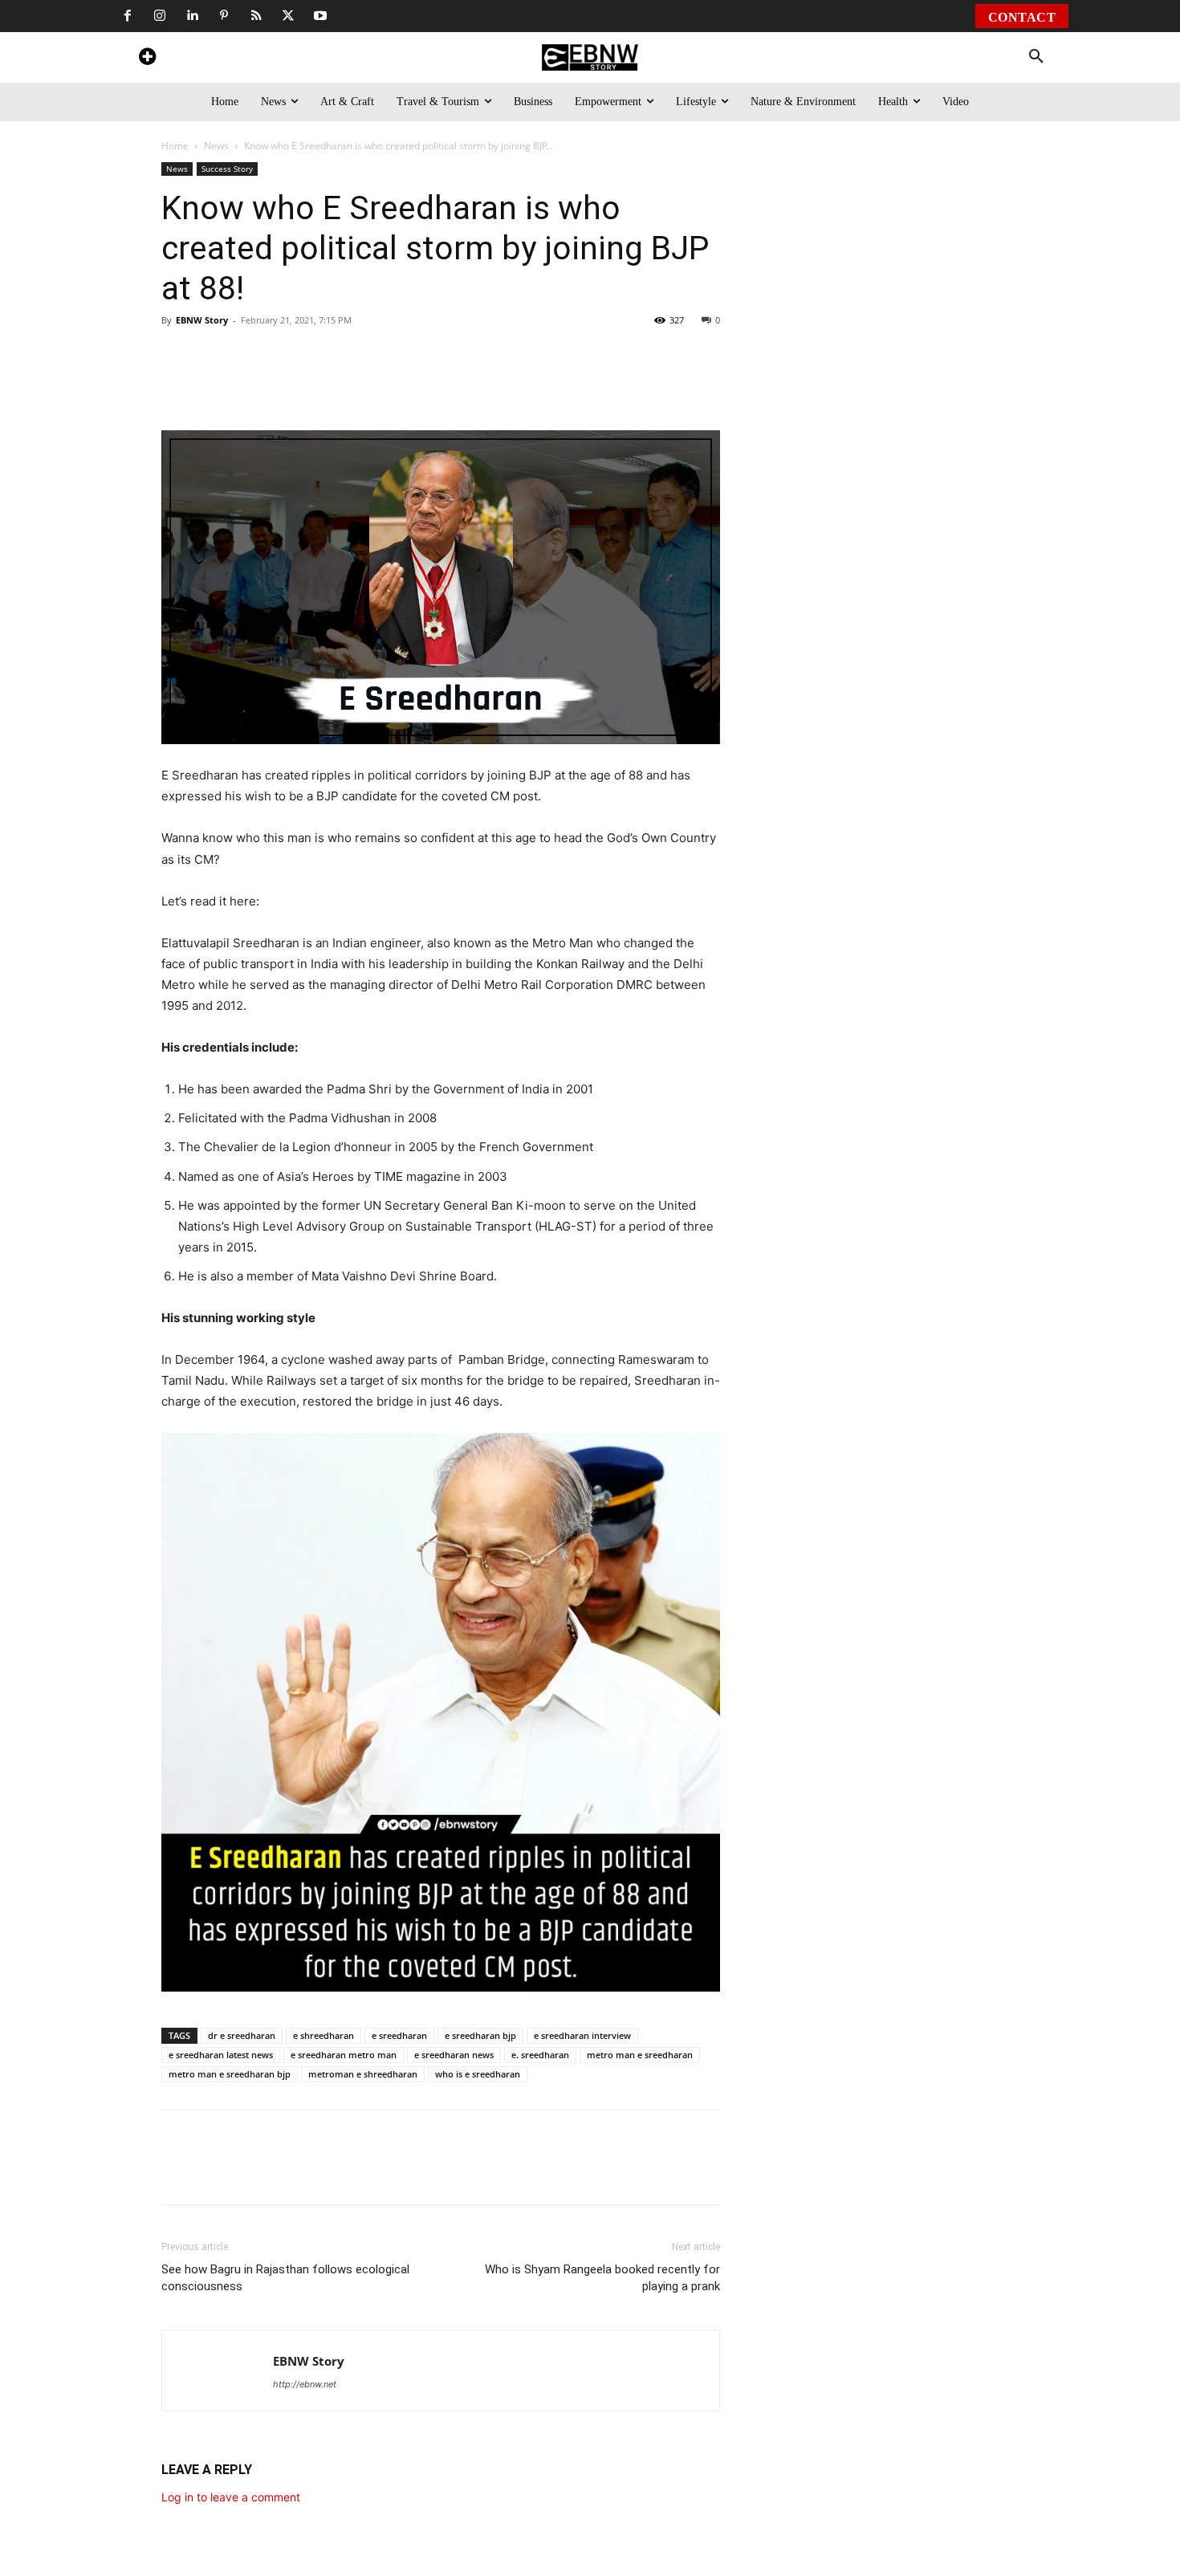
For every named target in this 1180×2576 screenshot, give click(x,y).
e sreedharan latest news (221, 2055)
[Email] (494, 385)
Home (175, 146)
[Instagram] (160, 16)
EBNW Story (202, 320)
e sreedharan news (454, 2055)
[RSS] (256, 16)
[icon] (147, 59)
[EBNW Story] (590, 57)
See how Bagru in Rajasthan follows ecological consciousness (285, 2278)
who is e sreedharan (478, 2074)
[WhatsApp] (272, 385)
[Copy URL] (457, 385)
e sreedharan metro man (344, 2055)
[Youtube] (320, 16)
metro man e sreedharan (640, 2055)
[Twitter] (288, 16)
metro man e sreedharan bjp (230, 2074)
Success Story (227, 169)
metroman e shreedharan (363, 2074)
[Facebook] (128, 16)
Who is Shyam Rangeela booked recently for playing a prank (602, 2278)
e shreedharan (323, 2035)
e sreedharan (399, 2035)
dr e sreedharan (242, 2035)
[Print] (420, 385)
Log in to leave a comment (231, 2497)
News (216, 146)
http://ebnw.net (305, 2384)
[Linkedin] (192, 16)
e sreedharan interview (582, 2035)
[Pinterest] (224, 16)
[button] (1036, 57)
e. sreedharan (540, 2055)
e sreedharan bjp (480, 2035)
